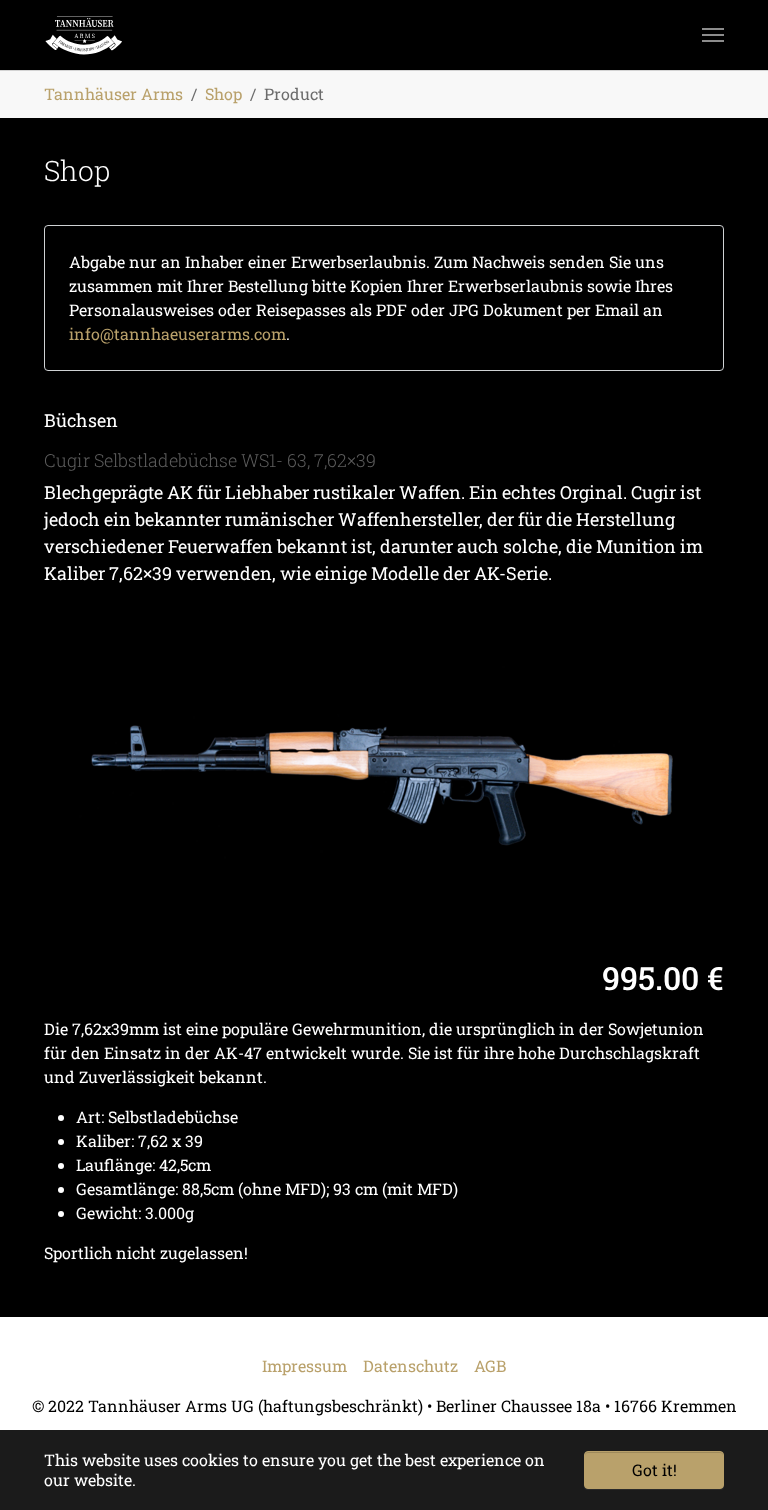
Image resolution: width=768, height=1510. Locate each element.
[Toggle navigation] (713, 35)
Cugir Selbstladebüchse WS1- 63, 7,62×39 (210, 460)
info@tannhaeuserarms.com (177, 333)
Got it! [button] (654, 1469)
